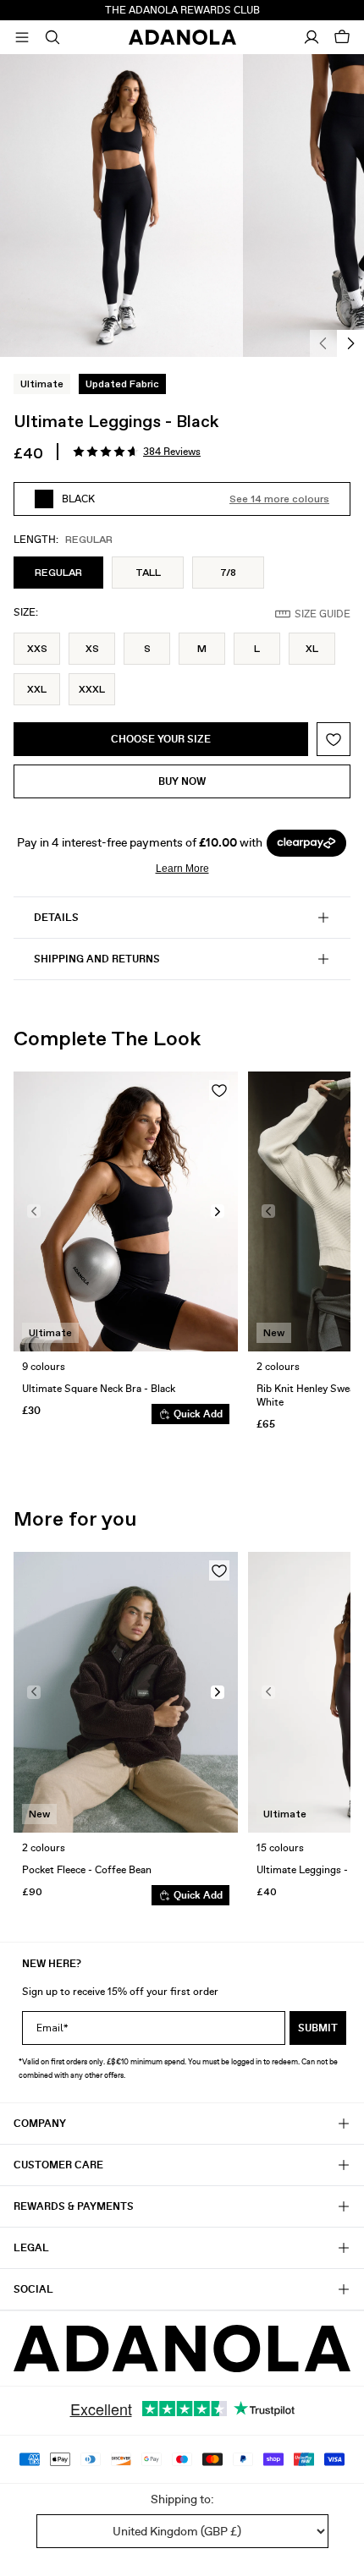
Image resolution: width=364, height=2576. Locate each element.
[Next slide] (325, 1254)
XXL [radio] (37, 689)
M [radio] (202, 649)
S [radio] (147, 649)
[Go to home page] (182, 37)
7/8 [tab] (228, 573)
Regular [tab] (58, 573)
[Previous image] (34, 1211)
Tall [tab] (148, 573)
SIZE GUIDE (323, 614)
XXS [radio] (37, 649)
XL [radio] (312, 649)
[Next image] (218, 1211)
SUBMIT (318, 2028)
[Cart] (342, 37)
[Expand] (22, 37)
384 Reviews (172, 452)
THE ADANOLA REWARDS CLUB (182, 10)
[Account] (312, 37)
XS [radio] (92, 649)
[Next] (350, 343)
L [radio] (257, 649)
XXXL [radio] (92, 689)
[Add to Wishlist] (334, 739)
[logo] (182, 2349)
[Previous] (323, 343)
